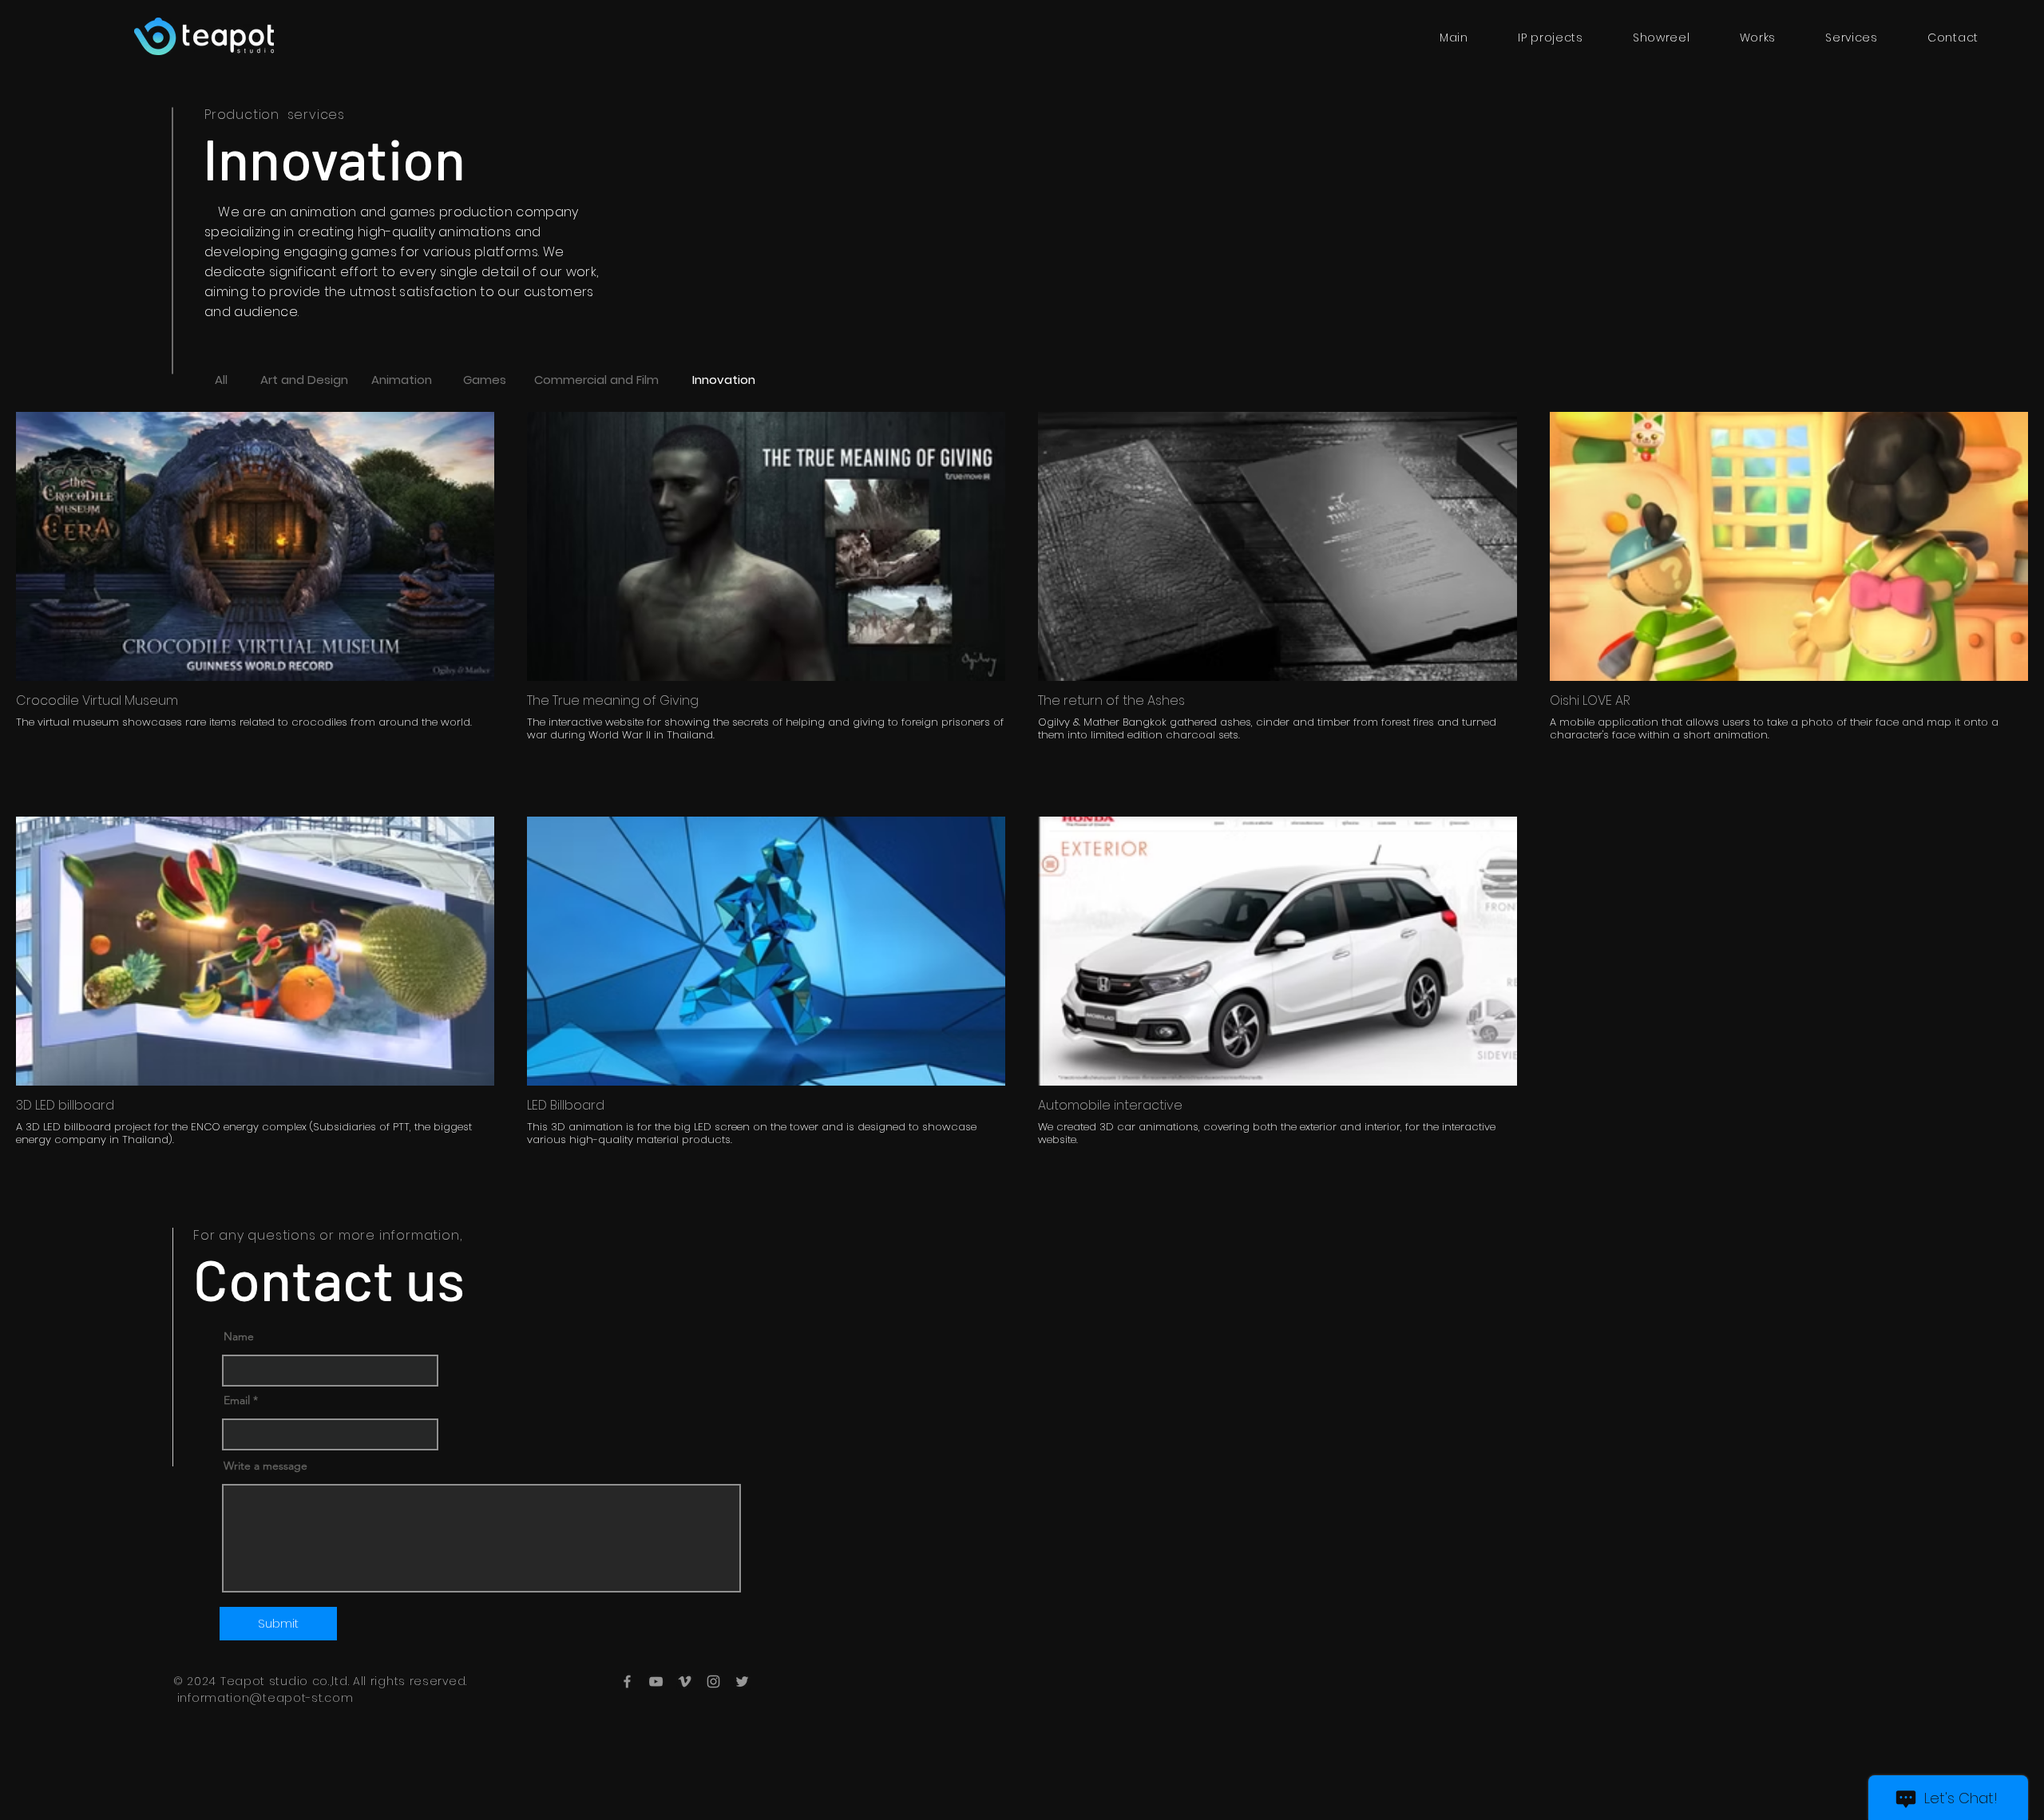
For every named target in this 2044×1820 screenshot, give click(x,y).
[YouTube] (656, 1682)
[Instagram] (713, 1682)
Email (237, 1400)
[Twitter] (742, 1682)
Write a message (265, 1466)
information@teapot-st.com (265, 1698)
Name (239, 1336)
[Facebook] (627, 1682)
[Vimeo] (685, 1682)
